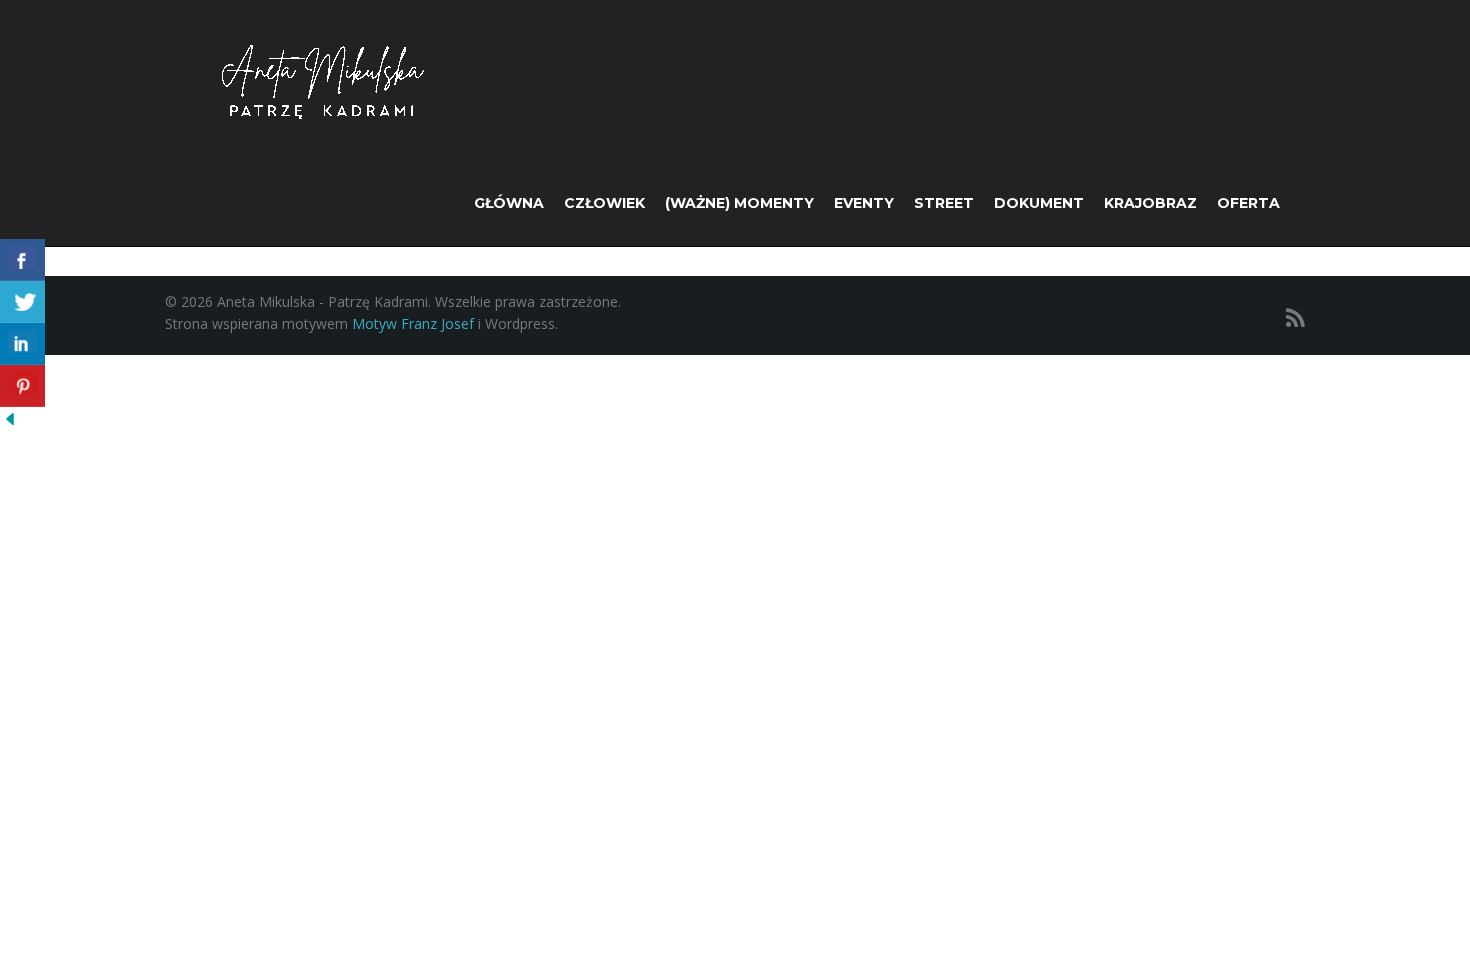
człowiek (604, 203)
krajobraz (1150, 203)
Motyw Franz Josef (413, 323)
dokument (1039, 203)
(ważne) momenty (739, 203)
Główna (509, 203)
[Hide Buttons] (10, 417)
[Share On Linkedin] (22, 344)
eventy (864, 203)
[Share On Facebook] (22, 260)
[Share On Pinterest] (22, 386)
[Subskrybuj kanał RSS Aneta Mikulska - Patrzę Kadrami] (1295, 317)
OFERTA (1248, 203)
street (944, 203)
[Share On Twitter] (22, 302)
